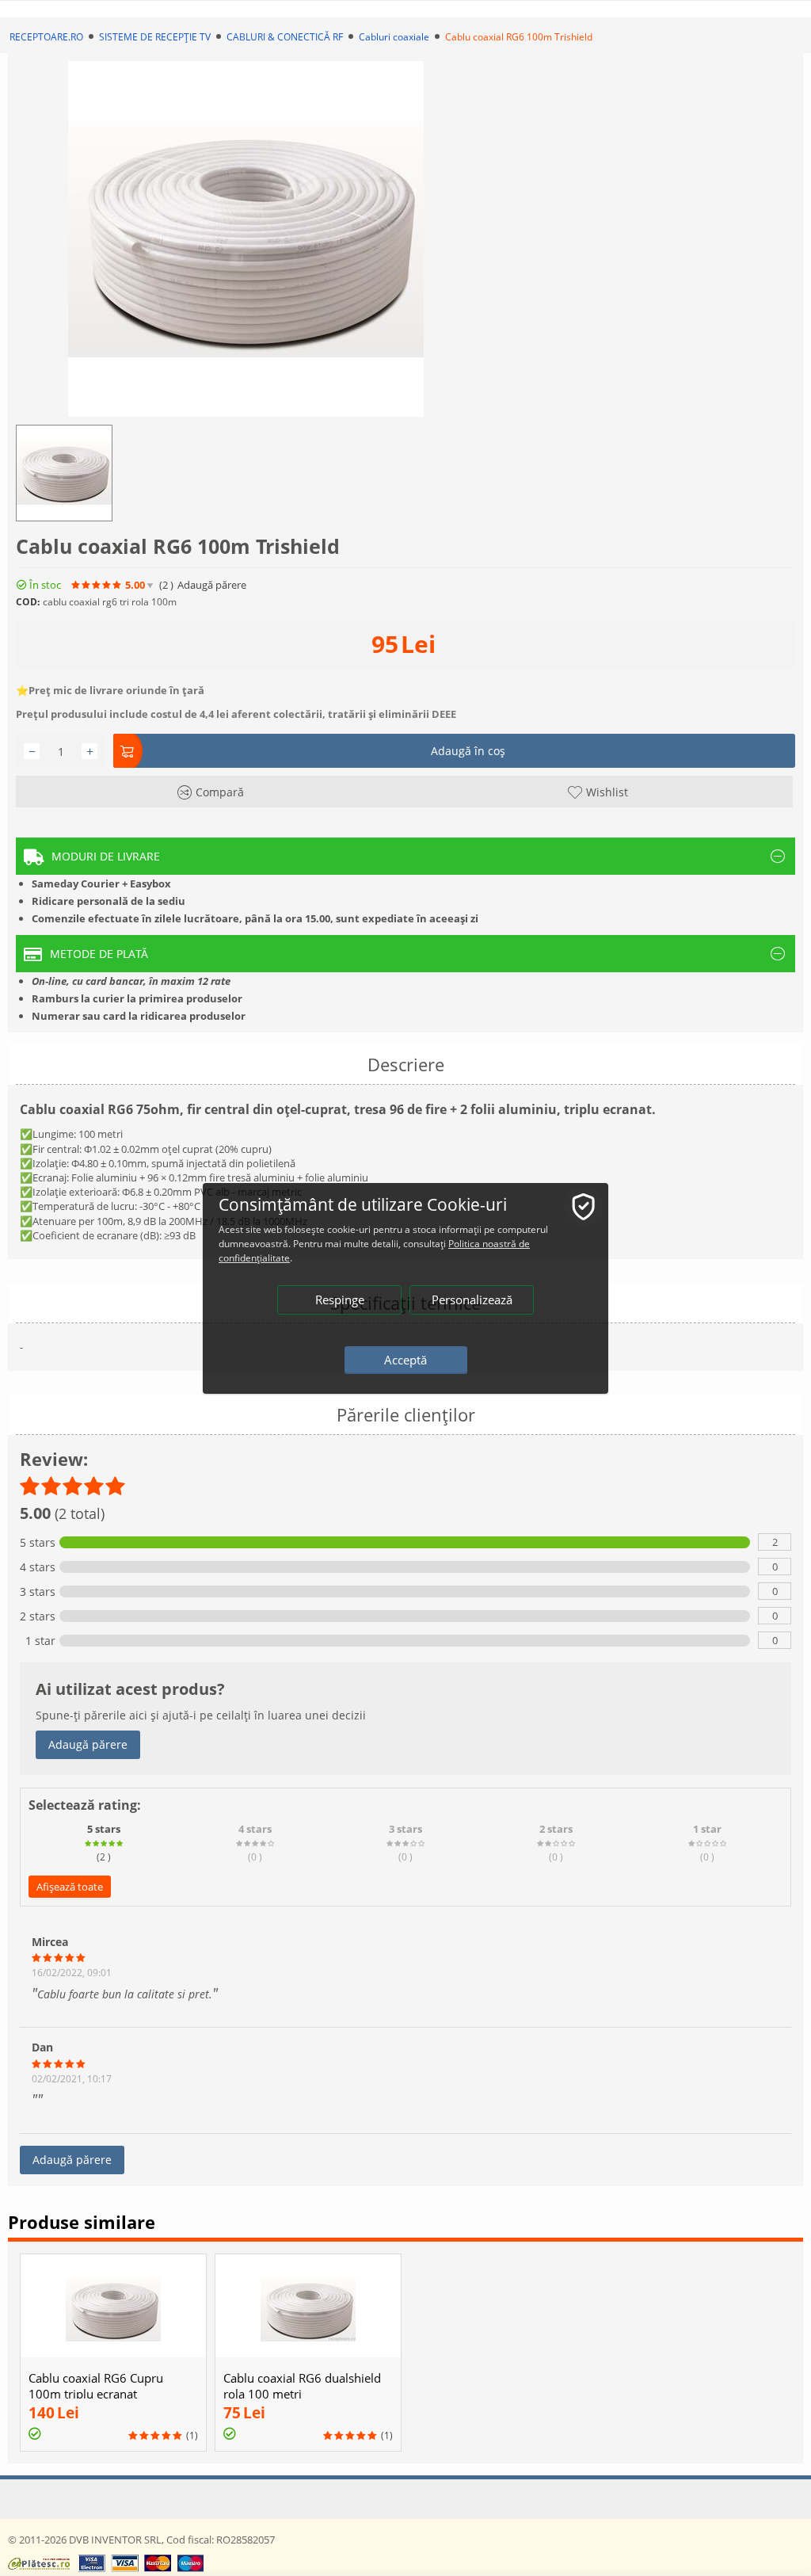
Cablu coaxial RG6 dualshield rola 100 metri (302, 2386)
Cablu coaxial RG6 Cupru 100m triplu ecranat (96, 2386)
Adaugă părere (88, 1744)
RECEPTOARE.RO (46, 37)
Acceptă (405, 1360)
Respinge (340, 1299)
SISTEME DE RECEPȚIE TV (155, 37)
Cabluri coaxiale (394, 37)
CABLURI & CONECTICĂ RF (285, 37)
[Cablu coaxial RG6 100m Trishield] (246, 239)
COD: (28, 602)
